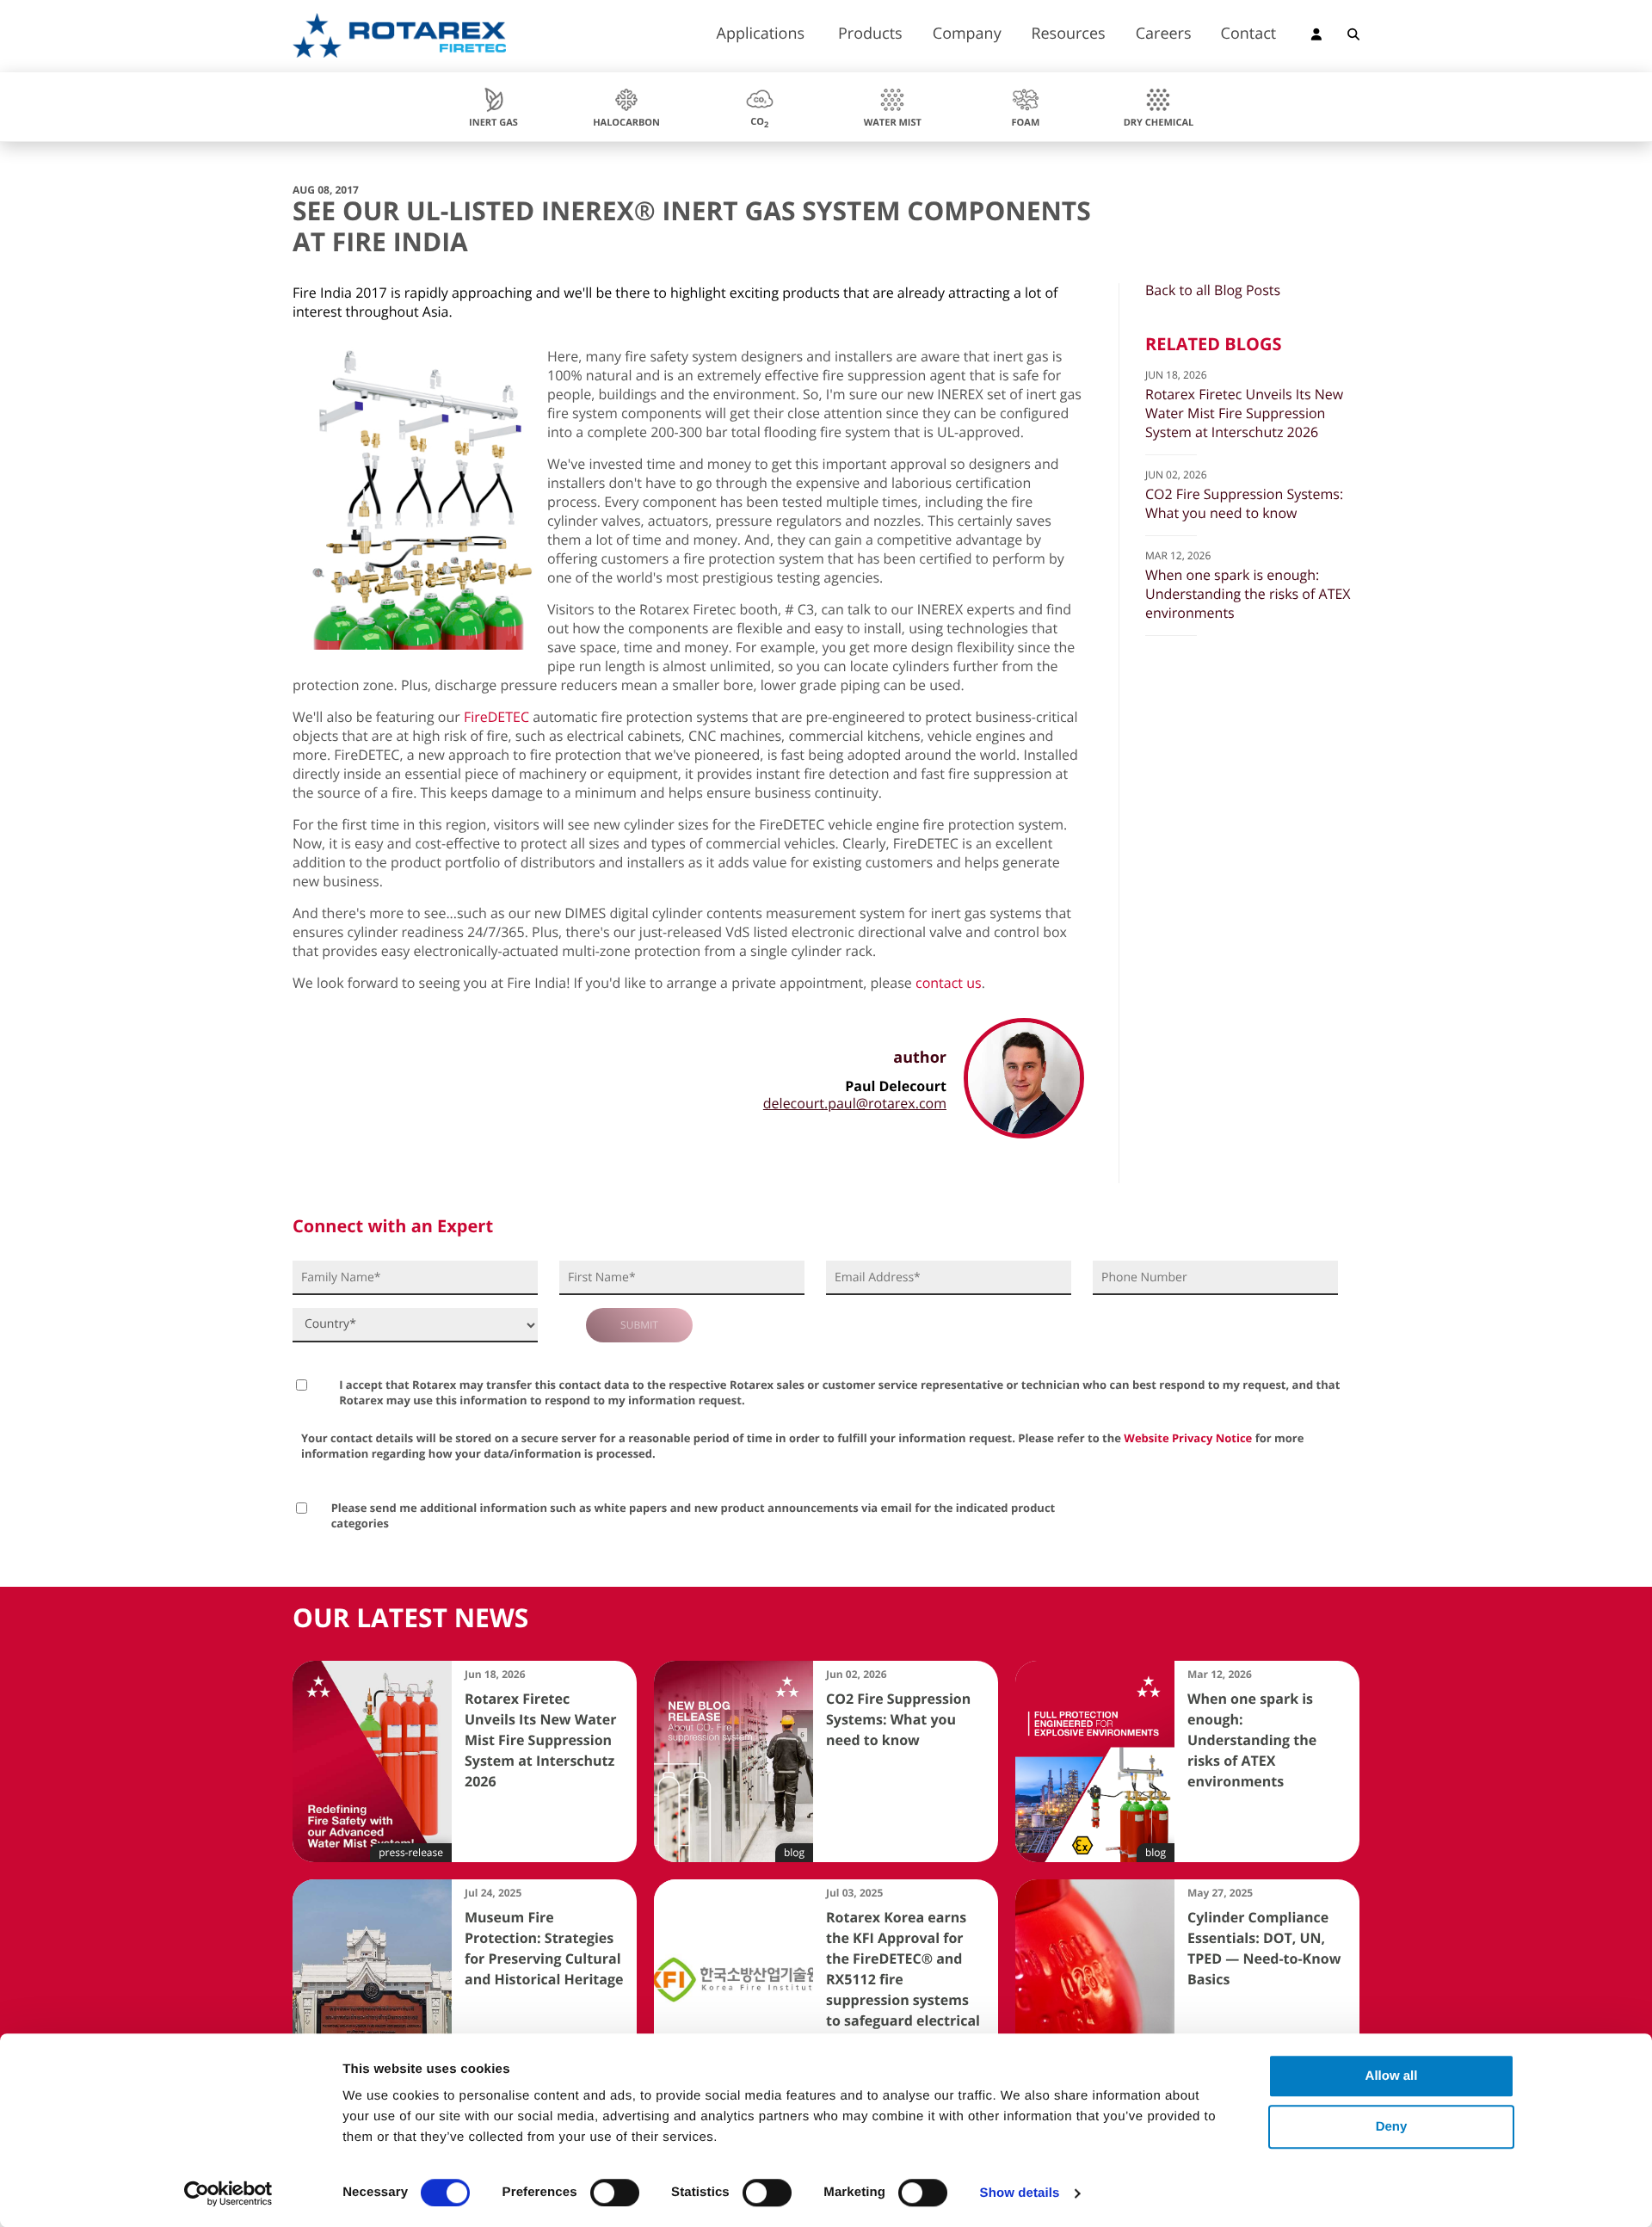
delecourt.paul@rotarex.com (855, 1103)
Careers (1164, 35)
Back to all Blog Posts (1213, 290)
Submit (639, 1325)
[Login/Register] (1316, 37)
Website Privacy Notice (1188, 1438)
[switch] (615, 2193)
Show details (1020, 2193)
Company (967, 35)
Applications (761, 35)
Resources (1068, 35)
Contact (1249, 35)
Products (870, 35)
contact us (949, 983)
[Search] (1353, 37)
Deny (1392, 2127)
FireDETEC (496, 717)
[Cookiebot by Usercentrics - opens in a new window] (228, 2193)
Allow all (1392, 2076)
